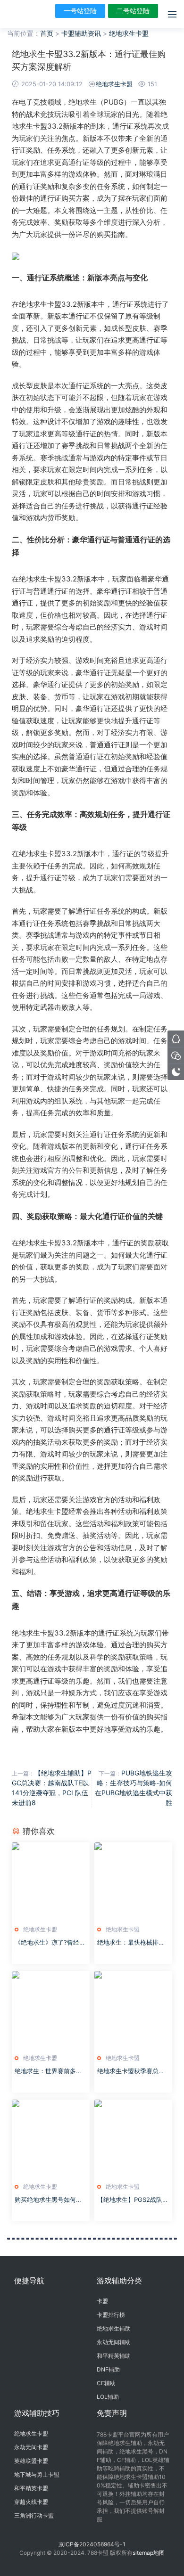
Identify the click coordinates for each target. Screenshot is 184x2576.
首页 (47, 33)
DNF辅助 (108, 2369)
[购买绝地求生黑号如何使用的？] (51, 2139)
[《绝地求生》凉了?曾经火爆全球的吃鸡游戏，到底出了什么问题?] (51, 1881)
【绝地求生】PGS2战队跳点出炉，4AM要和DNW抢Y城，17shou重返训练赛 (133, 2200)
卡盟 (102, 2301)
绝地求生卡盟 (129, 33)
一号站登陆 (80, 11)
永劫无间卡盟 (31, 2447)
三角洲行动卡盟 (34, 2515)
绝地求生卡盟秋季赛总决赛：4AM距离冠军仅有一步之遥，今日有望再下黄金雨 (132, 2071)
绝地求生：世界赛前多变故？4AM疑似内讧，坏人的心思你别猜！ (49, 2071)
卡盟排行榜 (111, 2315)
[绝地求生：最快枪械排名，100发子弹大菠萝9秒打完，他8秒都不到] (133, 1881)
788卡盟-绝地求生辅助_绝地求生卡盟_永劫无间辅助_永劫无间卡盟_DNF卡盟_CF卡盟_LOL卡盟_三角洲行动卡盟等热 (21, 14)
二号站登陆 (133, 11)
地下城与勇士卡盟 (37, 2474)
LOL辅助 (108, 2397)
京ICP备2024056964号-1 (92, 2544)
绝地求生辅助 (114, 2328)
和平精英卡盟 (31, 2488)
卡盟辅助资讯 (81, 33)
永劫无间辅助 (114, 2342)
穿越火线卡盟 (31, 2502)
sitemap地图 (149, 2553)
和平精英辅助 (114, 2356)
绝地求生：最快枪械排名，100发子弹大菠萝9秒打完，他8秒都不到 (132, 1943)
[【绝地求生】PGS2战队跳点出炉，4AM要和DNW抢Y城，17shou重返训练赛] (133, 2139)
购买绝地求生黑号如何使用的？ (48, 2200)
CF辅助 (106, 2383)
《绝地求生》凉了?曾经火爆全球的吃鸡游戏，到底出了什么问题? (50, 1943)
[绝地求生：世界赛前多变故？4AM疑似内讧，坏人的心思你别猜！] (51, 2010)
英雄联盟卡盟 (31, 2461)
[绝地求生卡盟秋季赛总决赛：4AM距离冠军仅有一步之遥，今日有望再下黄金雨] (133, 2010)
